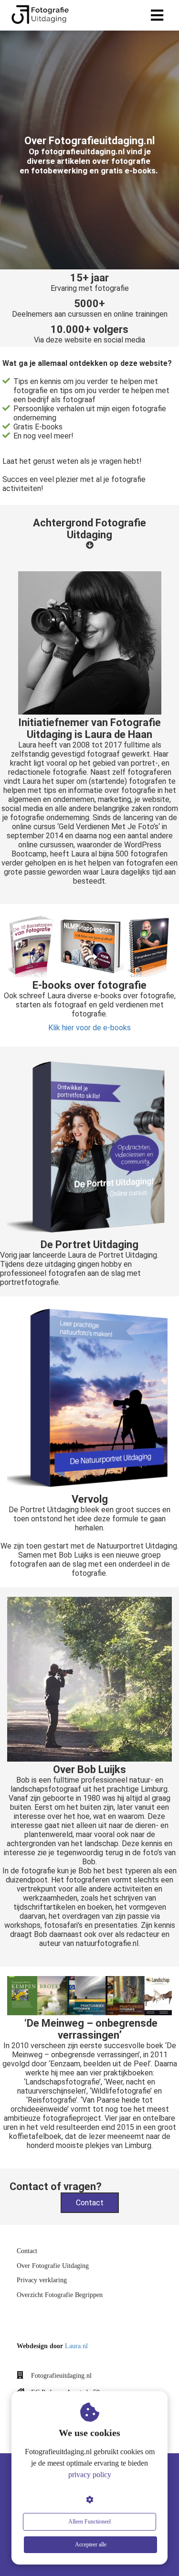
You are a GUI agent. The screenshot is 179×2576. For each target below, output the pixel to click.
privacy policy (90, 2474)
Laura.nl (76, 2346)
